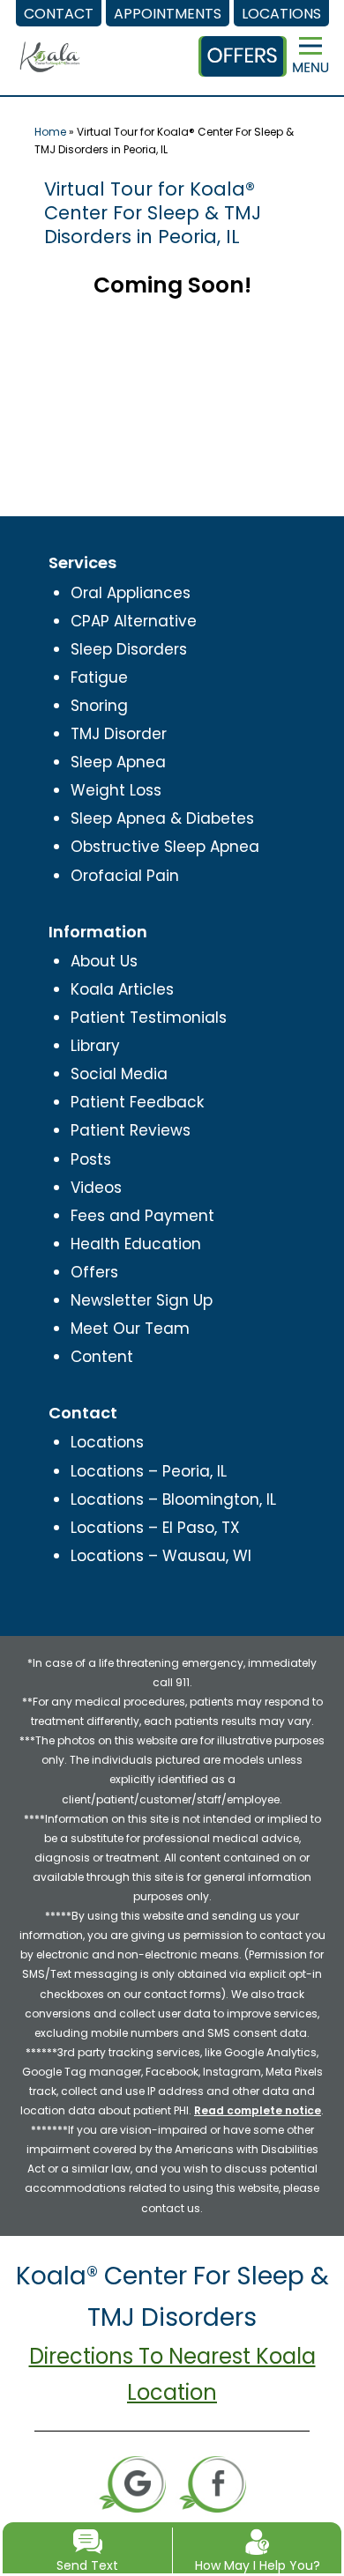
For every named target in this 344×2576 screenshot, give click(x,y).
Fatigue (99, 677)
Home (50, 132)
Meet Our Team (130, 1329)
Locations (107, 1442)
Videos (96, 1188)
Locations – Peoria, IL (149, 1471)
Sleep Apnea (118, 762)
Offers (94, 1272)
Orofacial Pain (125, 876)
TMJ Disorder (119, 734)
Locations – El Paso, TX (155, 1528)
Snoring (99, 706)
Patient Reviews (131, 1130)
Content (102, 1357)
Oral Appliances (131, 593)
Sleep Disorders (129, 649)
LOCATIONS (281, 14)
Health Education (136, 1244)
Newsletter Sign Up (142, 1300)
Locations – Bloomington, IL (173, 1499)
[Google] (132, 2483)
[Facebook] (213, 2483)
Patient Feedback (137, 1102)
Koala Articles (122, 989)
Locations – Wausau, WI (161, 1556)
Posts (91, 1159)
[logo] (50, 42)
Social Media (119, 1074)
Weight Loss (116, 790)
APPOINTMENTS (168, 14)
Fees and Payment (142, 1216)
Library (95, 1046)
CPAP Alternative (134, 621)
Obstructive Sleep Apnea (165, 847)
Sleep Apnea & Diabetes (162, 818)
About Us (104, 961)
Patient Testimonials (149, 1018)
